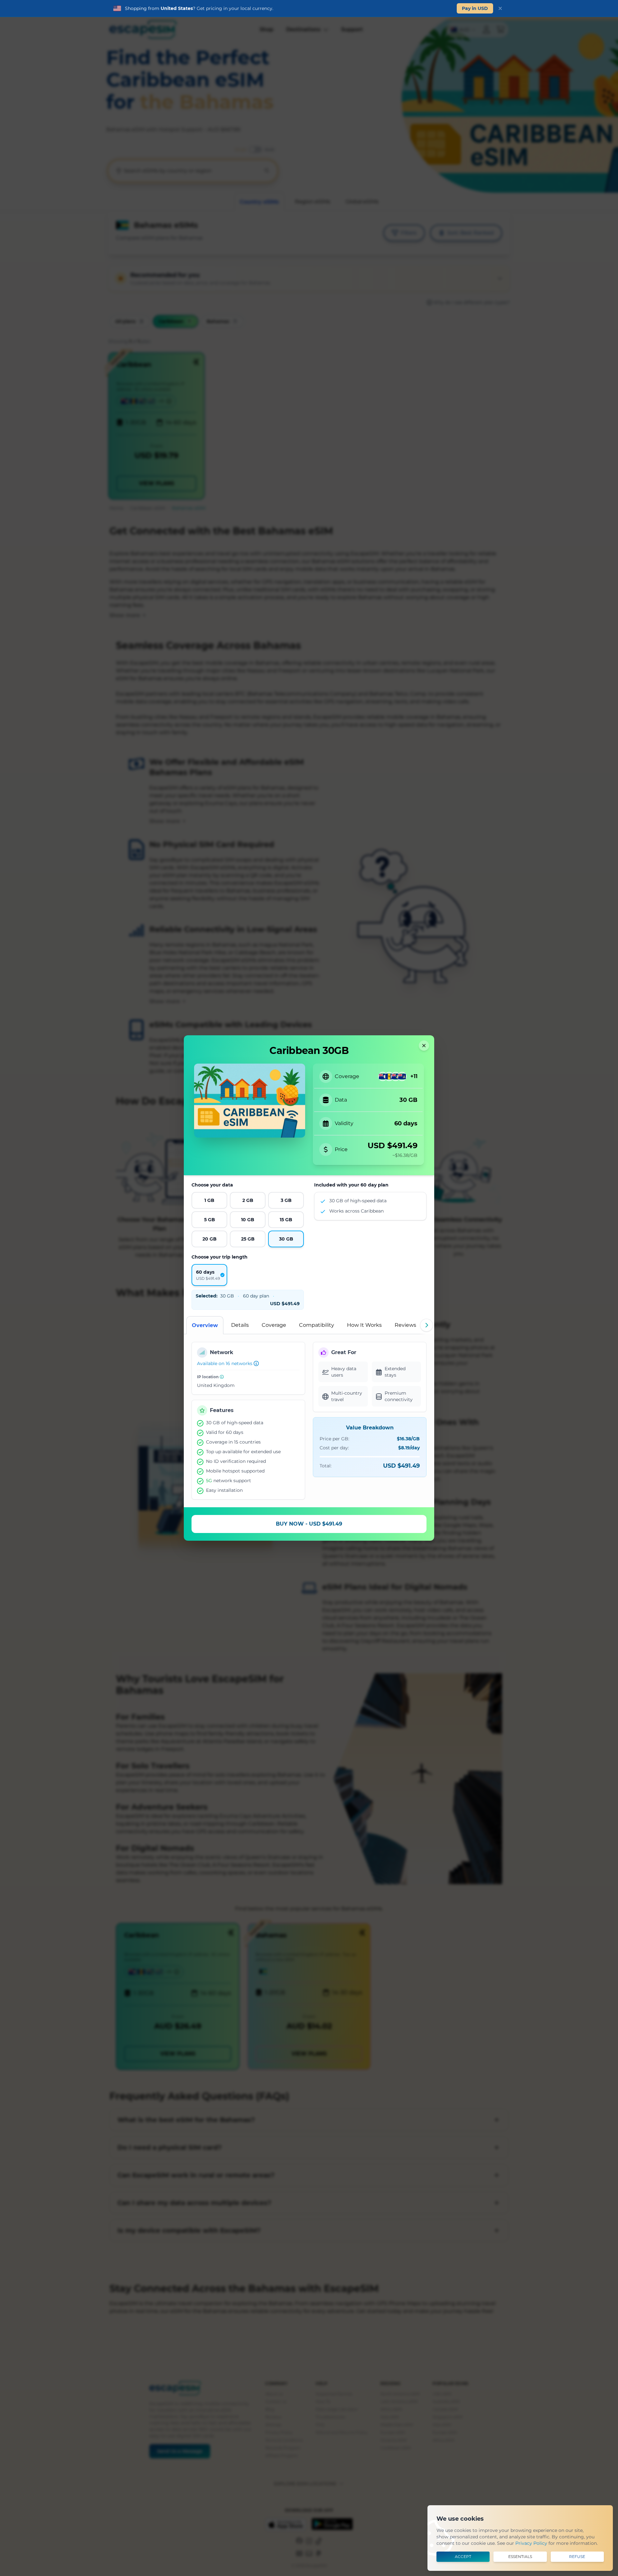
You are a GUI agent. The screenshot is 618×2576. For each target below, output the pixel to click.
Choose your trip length (220, 1257)
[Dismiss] (500, 8)
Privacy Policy (531, 2543)
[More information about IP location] (222, 1377)
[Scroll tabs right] (426, 1325)
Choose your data (212, 1185)
